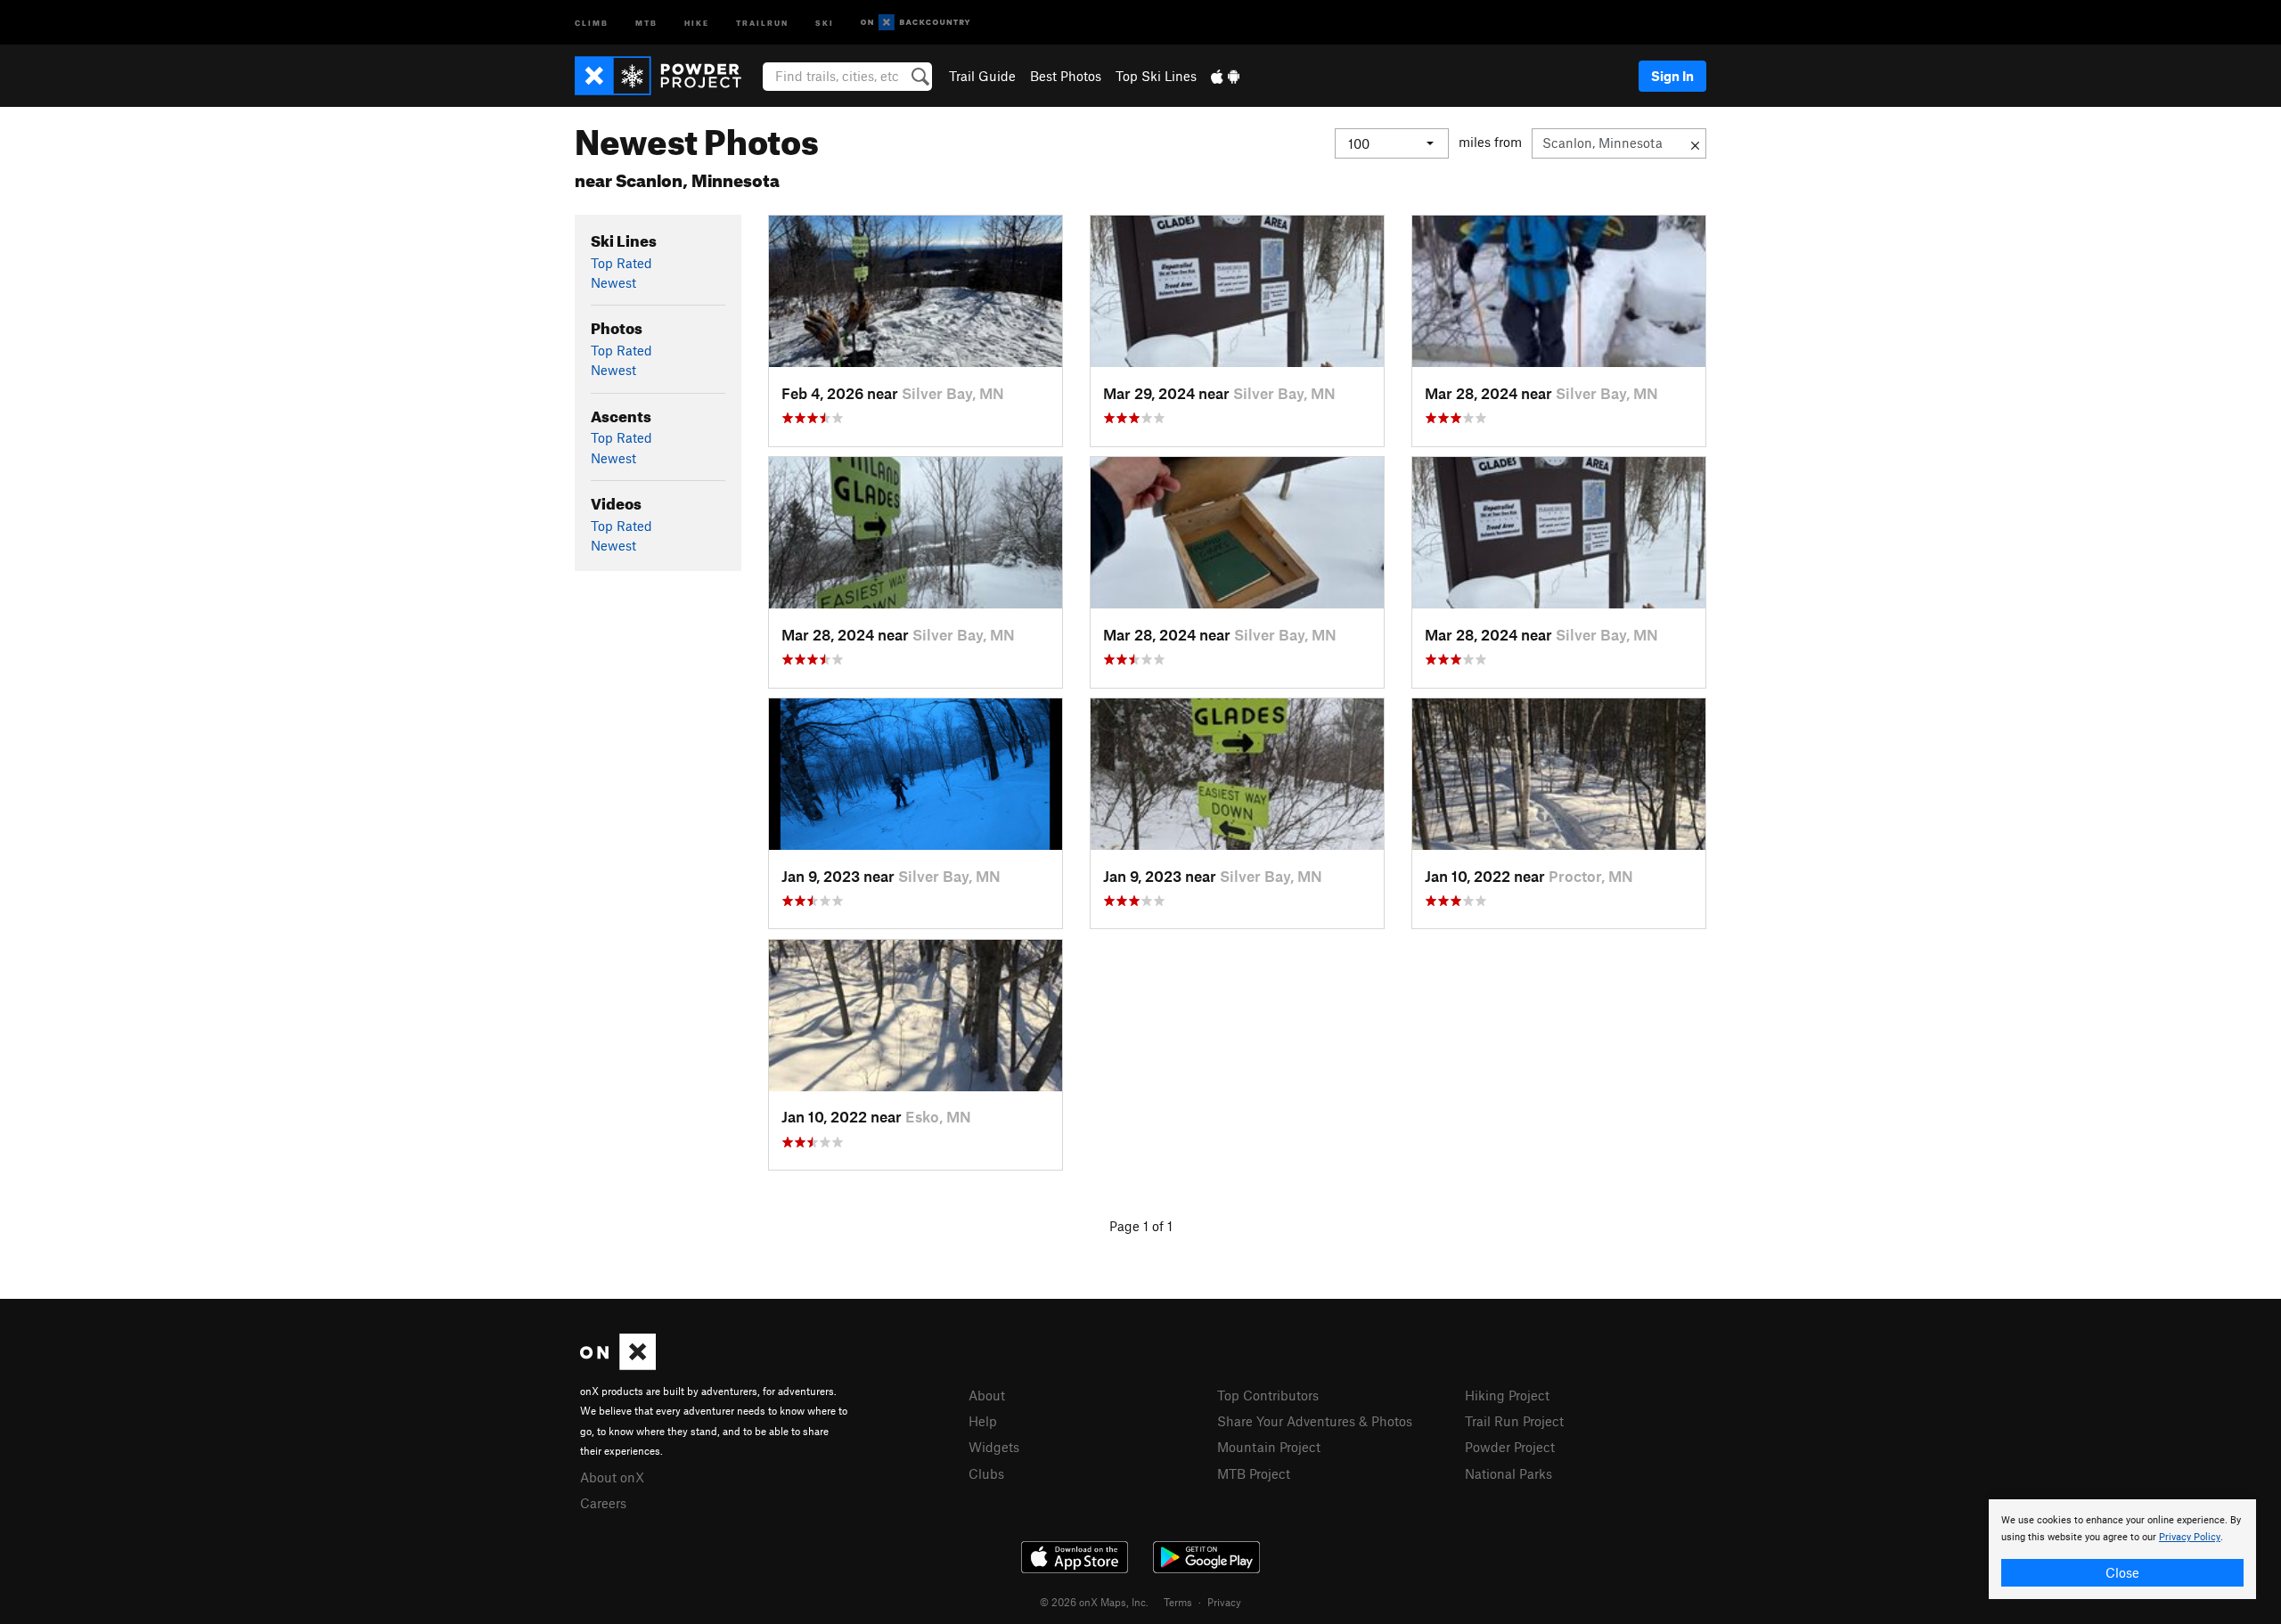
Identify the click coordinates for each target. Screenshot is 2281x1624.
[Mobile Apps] (1225, 76)
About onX (612, 1477)
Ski (825, 22)
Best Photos (1066, 76)
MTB (646, 22)
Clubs (986, 1473)
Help (983, 1421)
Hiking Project (1507, 1395)
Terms (1178, 1602)
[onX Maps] (618, 1365)
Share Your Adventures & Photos (1315, 1421)
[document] (2122, 1549)
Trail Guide (982, 76)
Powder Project (1510, 1447)
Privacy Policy (2190, 1537)
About (987, 1395)
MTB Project (1254, 1473)
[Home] (667, 76)
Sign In (1672, 76)
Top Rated (621, 263)
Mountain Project (1269, 1447)
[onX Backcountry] (916, 23)
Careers (603, 1503)
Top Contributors (1268, 1395)
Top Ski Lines (1156, 76)
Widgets (994, 1447)
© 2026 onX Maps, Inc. (1094, 1602)
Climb (592, 22)
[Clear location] (1695, 143)
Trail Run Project (1514, 1421)
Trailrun (762, 22)
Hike (697, 22)
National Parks (1508, 1473)
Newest (613, 282)
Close (2122, 1572)
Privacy (1224, 1602)
